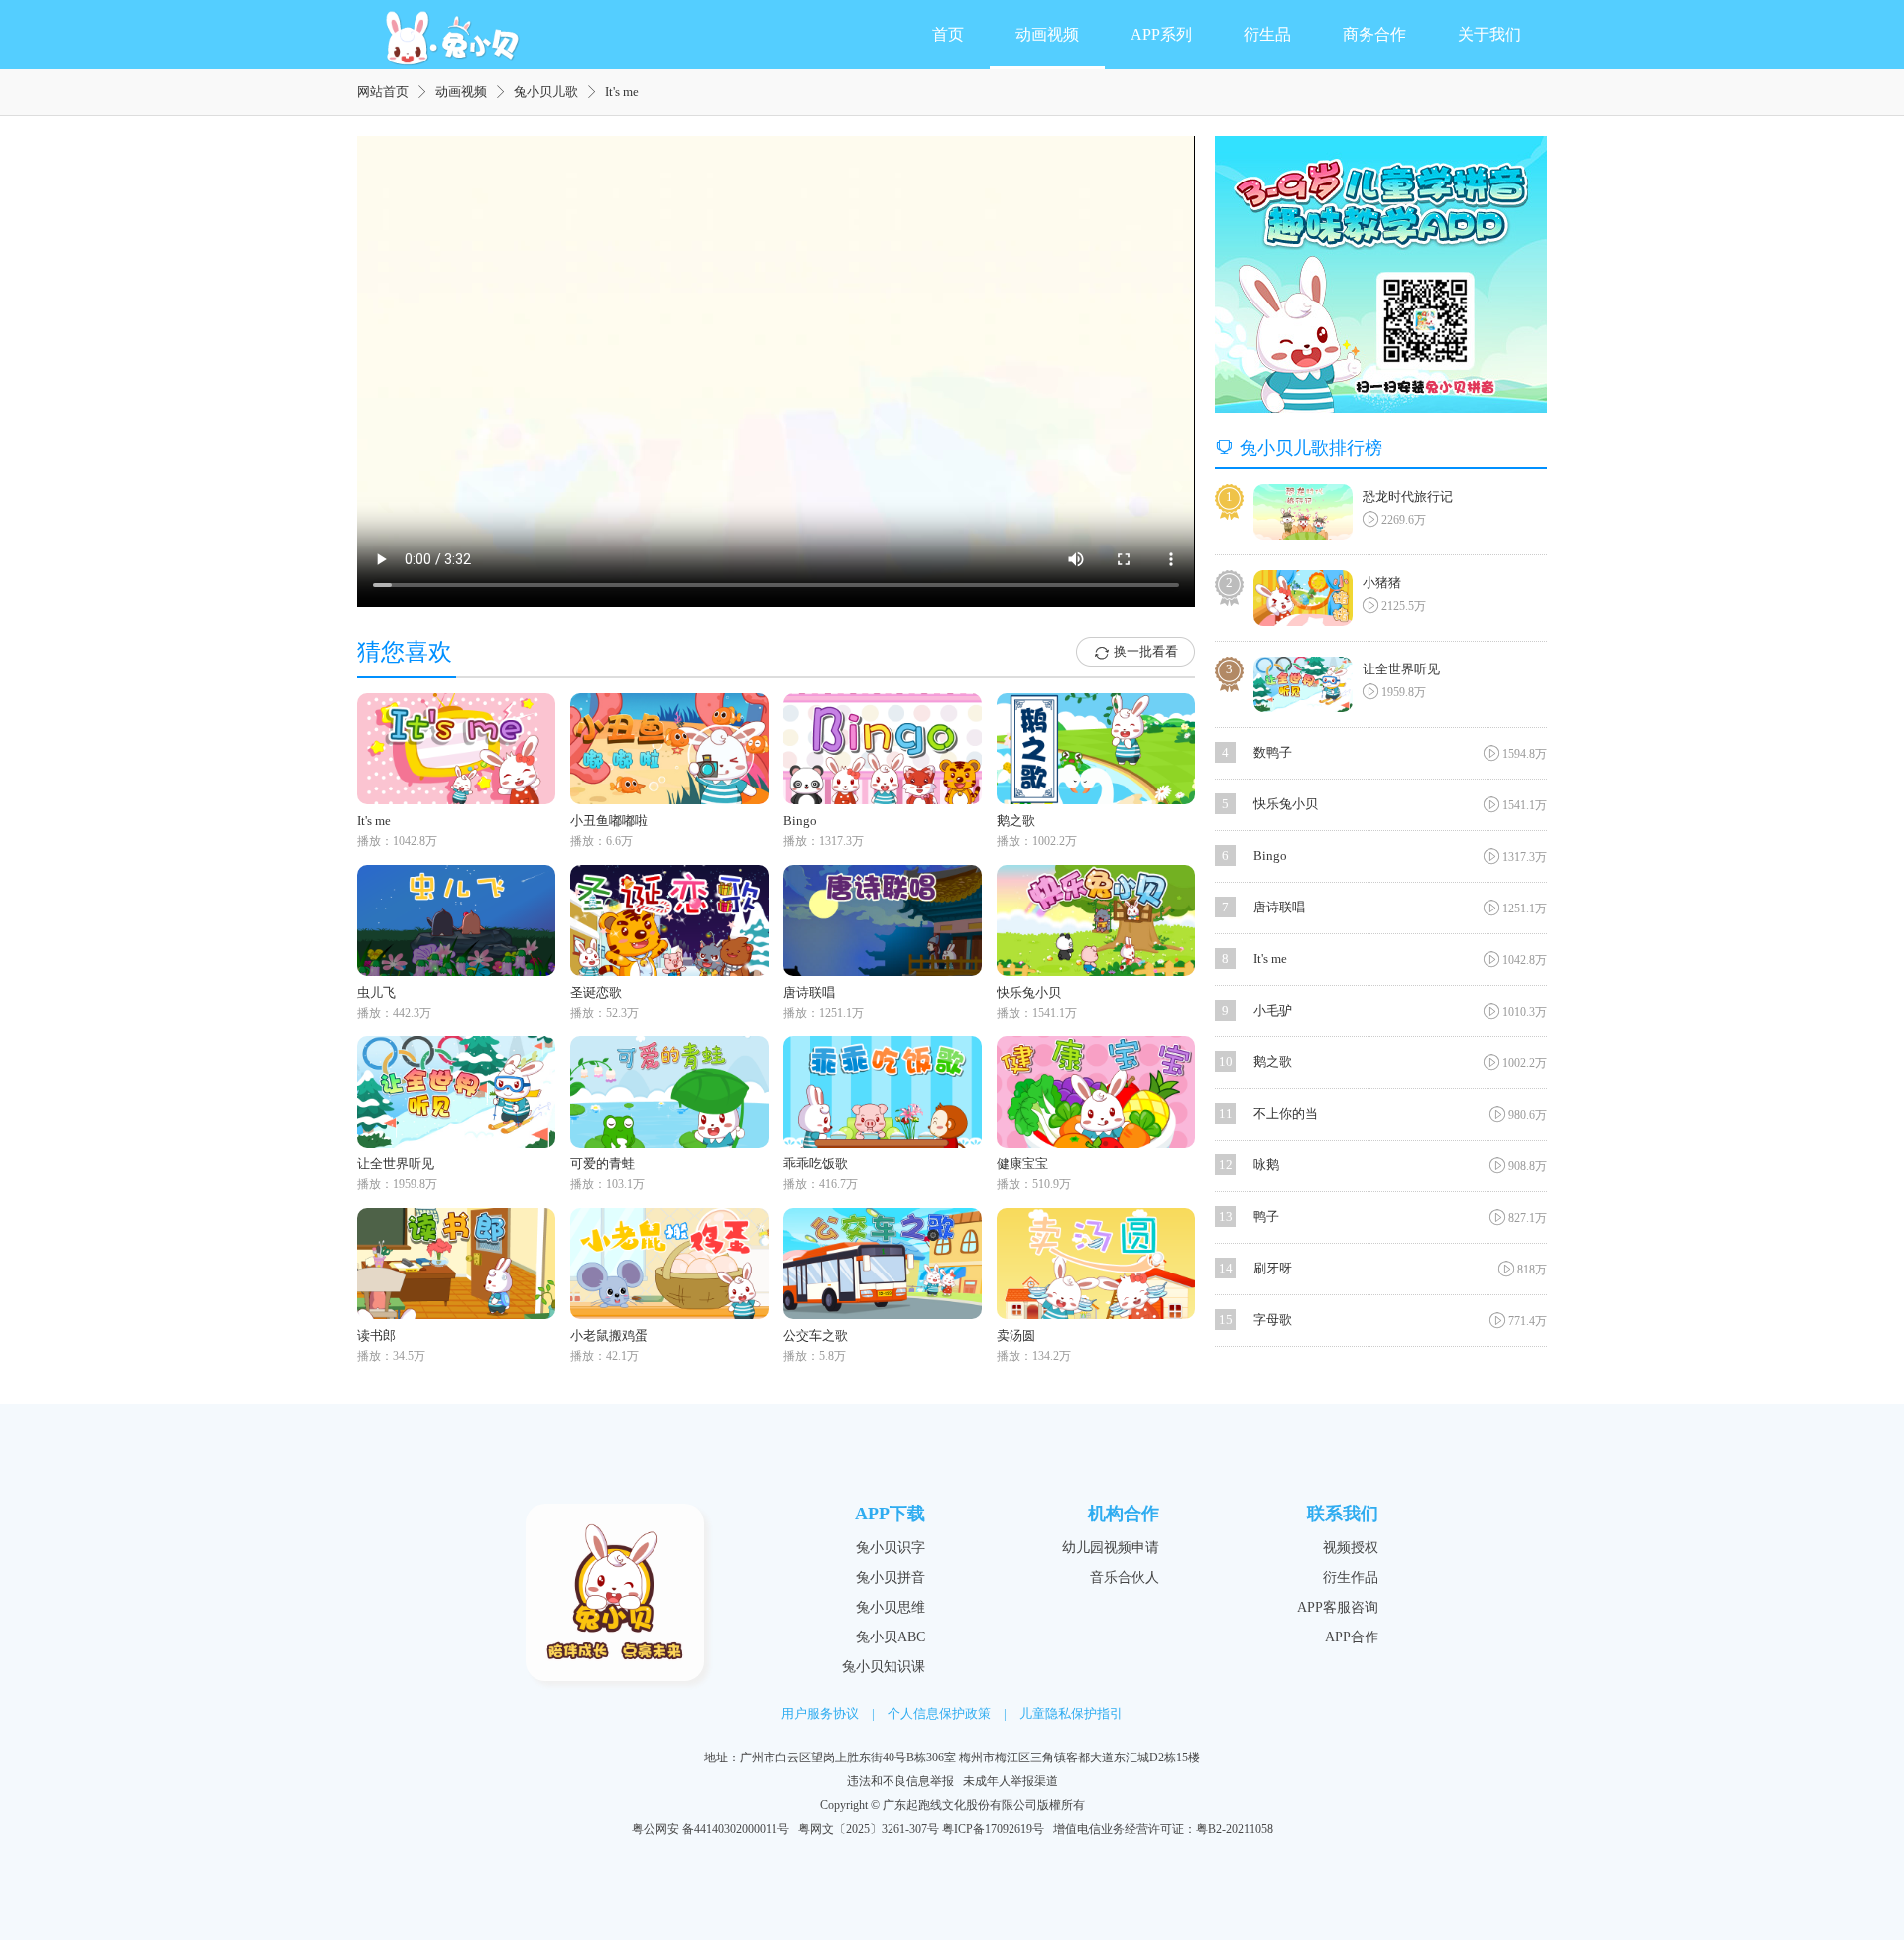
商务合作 (1374, 34)
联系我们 (1343, 1514)
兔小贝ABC (891, 1637)
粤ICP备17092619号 (993, 1829)
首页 (948, 34)
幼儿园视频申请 (1111, 1548)
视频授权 (1351, 1548)
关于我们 (1489, 34)
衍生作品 (1351, 1577)
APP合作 (1352, 1637)
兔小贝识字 (891, 1548)
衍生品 (1267, 34)
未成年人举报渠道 (1011, 1781)
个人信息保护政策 (939, 1713)
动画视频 (1047, 34)
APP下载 (890, 1514)
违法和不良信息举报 (900, 1781)
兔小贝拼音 (891, 1577)
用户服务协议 (820, 1713)
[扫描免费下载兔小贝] (1381, 274)
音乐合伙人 (1125, 1577)
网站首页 (383, 92)
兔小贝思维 (891, 1607)
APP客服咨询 (1338, 1607)
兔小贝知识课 (884, 1667)
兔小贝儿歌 (546, 92)
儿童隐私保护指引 (1071, 1713)
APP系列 (1161, 34)
